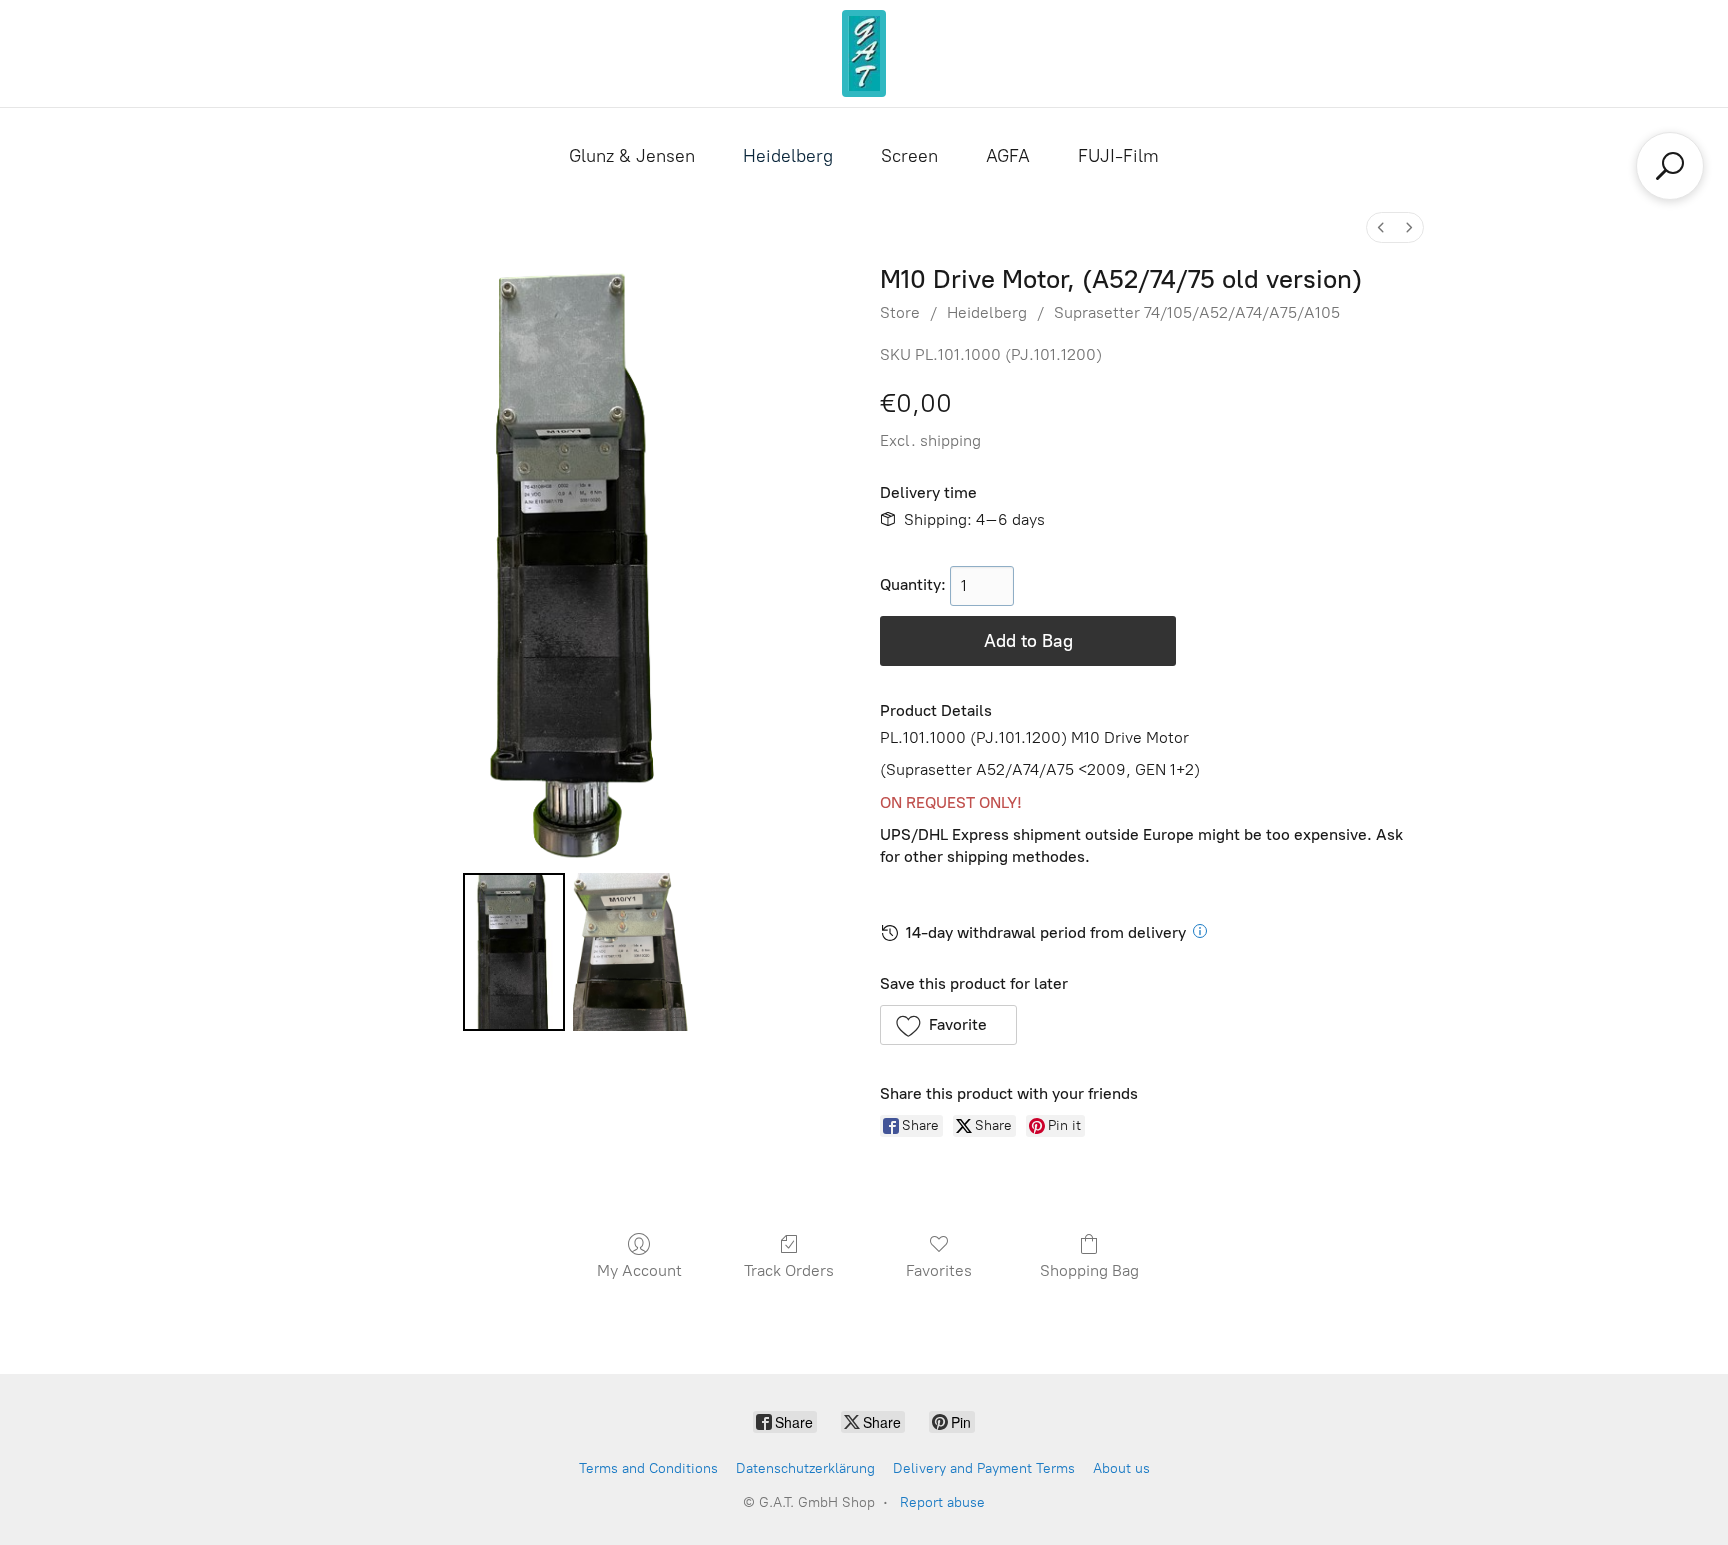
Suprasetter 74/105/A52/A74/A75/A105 (1197, 312)
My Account (639, 1270)
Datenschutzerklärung (805, 1468)
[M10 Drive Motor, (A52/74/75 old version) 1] (631, 952)
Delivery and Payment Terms (984, 1468)
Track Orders (789, 1270)
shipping (950, 440)
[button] (948, 1025)
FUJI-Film (1118, 156)
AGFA (1008, 156)
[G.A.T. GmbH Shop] (864, 53)
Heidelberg (788, 156)
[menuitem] (1381, 227)
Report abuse (942, 1502)
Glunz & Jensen (632, 156)
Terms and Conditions (648, 1468)
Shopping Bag (1089, 1270)
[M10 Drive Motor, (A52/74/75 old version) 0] (514, 952)
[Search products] (1670, 166)
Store (900, 312)
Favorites (939, 1270)
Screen (909, 156)
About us (1121, 1468)
